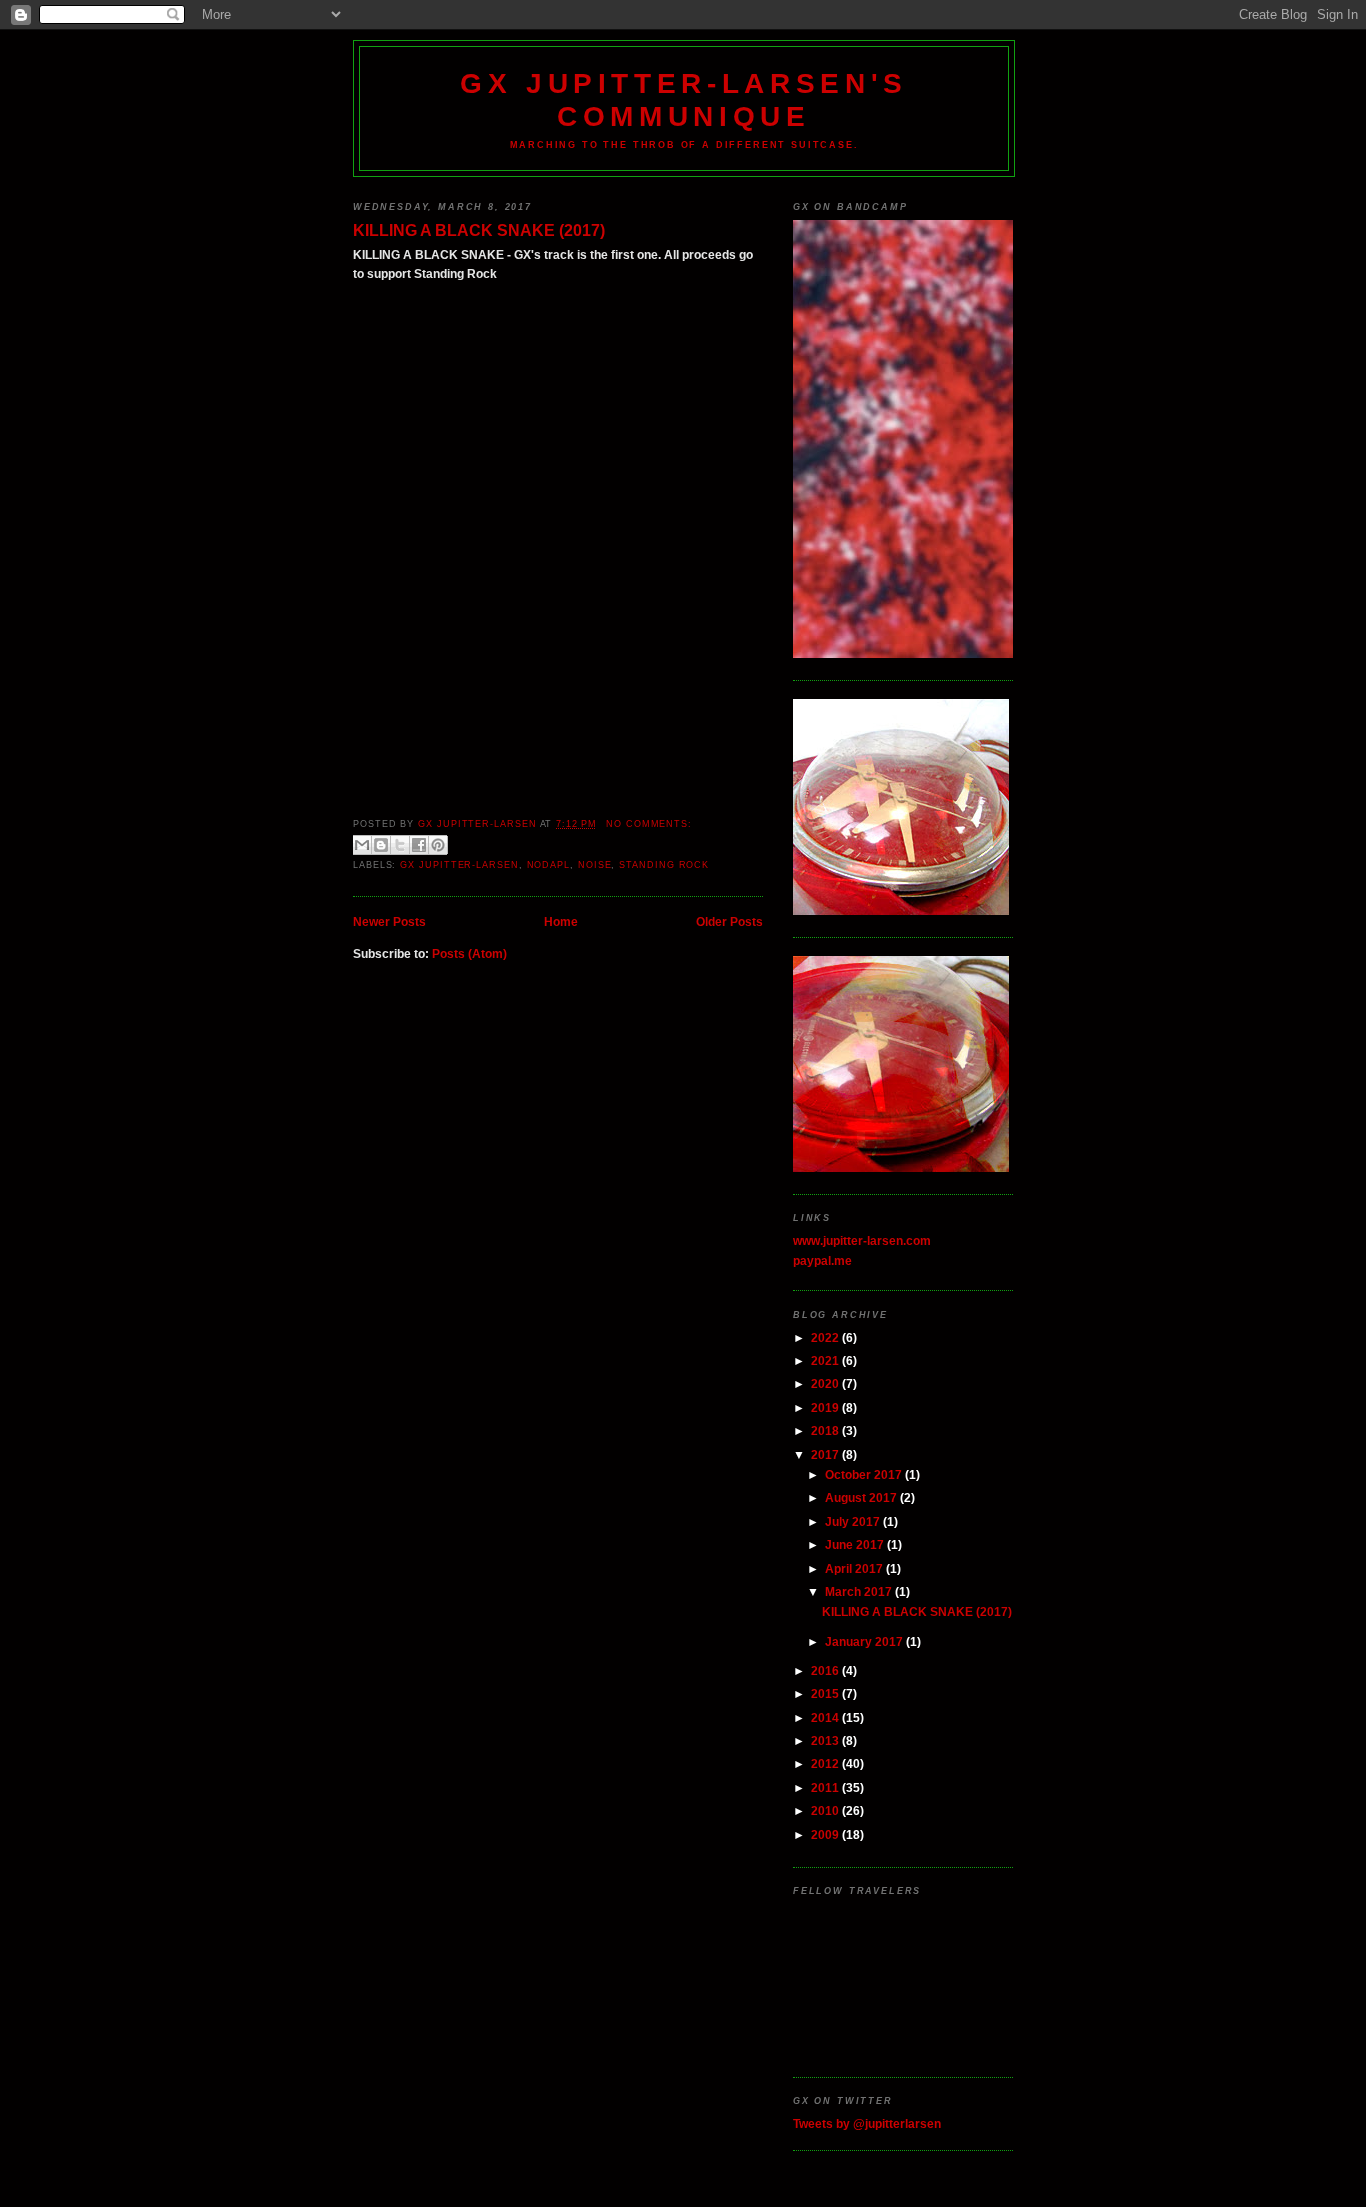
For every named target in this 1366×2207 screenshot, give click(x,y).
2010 (826, 1810)
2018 (826, 1430)
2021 (826, 1360)
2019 (826, 1407)
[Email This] (362, 845)
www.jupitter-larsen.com (862, 1240)
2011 (826, 1787)
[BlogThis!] (381, 845)
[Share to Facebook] (419, 845)
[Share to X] (400, 845)
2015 (826, 1693)
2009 (826, 1834)
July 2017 (854, 1521)
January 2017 (865, 1641)
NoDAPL (548, 865)
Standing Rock (664, 865)
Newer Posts (389, 921)
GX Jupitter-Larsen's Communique (684, 99)
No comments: (649, 824)
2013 (826, 1740)
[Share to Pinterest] (438, 845)
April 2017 (855, 1568)
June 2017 (856, 1544)
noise (595, 865)
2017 (826, 1454)
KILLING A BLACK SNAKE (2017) (479, 230)
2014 (826, 1717)
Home (561, 921)
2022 (826, 1337)
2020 (826, 1383)
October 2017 (865, 1474)
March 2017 (860, 1591)
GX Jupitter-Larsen (459, 865)
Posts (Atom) (469, 953)
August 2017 (862, 1497)
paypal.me (822, 1260)
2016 (826, 1670)
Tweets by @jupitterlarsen (867, 2123)
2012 (826, 1763)
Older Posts (729, 921)
